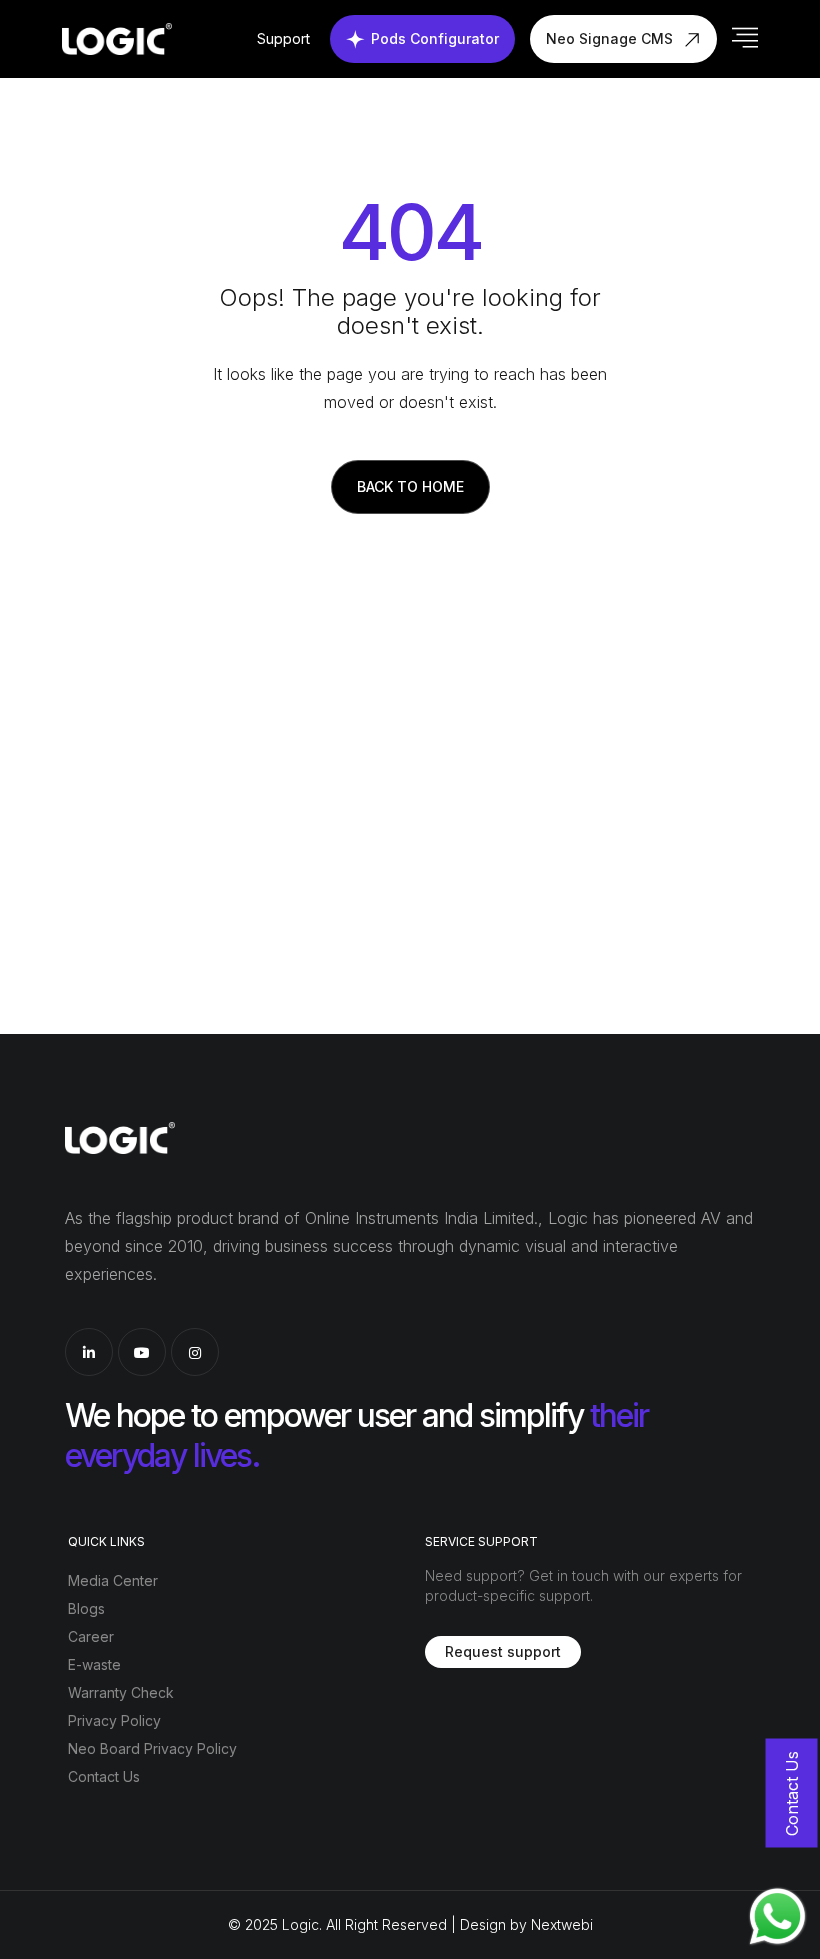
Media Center (113, 1580)
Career (91, 1636)
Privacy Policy (114, 1720)
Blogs (86, 1608)
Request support (503, 1651)
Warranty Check (121, 1692)
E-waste (94, 1664)
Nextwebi (562, 1924)
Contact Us (104, 1776)
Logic (300, 1924)
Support (283, 38)
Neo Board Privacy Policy (152, 1748)
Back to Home (410, 486)
